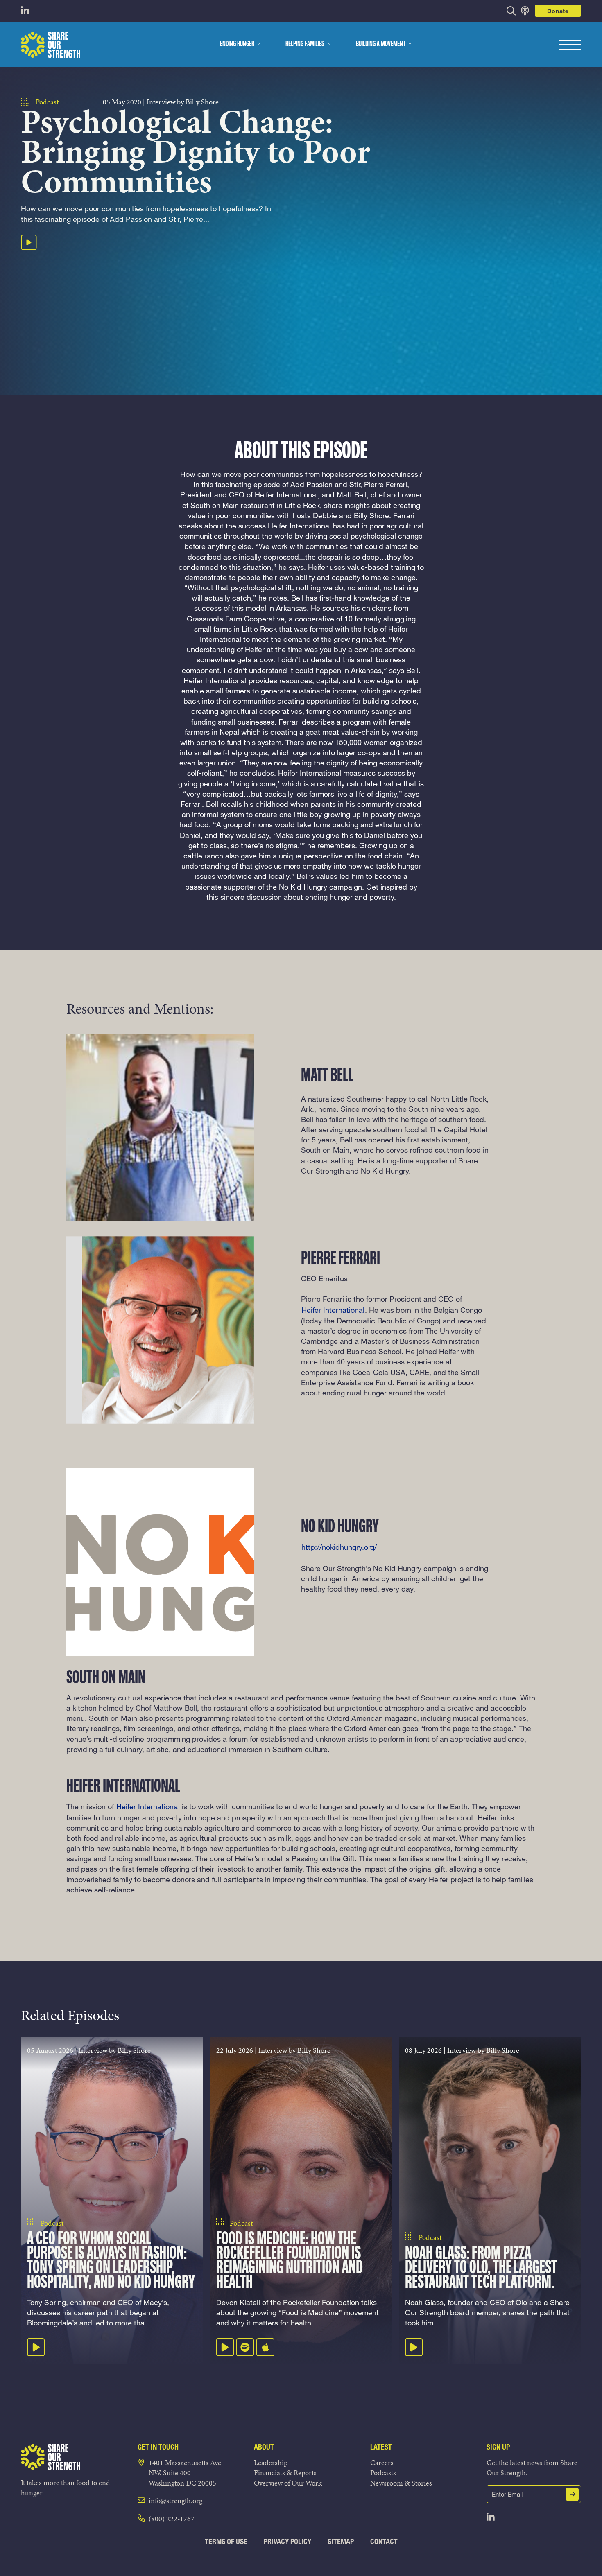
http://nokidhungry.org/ (339, 1547)
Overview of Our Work (288, 2483)
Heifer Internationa (147, 1806)
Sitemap (341, 2541)
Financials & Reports (285, 2473)
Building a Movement (381, 44)
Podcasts (383, 2473)
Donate (558, 11)
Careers (382, 2462)
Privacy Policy (287, 2541)
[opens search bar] (511, 11)
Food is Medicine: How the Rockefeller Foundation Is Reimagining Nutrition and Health (290, 2261)
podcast (47, 102)
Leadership (271, 2462)
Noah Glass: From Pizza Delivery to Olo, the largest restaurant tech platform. (481, 2268)
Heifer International (333, 1310)
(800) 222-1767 (172, 2518)
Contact (384, 2541)
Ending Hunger (237, 44)
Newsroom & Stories (401, 2483)
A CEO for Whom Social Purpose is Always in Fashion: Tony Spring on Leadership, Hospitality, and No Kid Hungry (111, 2261)
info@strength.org (175, 2500)
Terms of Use (226, 2541)
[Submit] (573, 2494)
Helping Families (305, 44)
